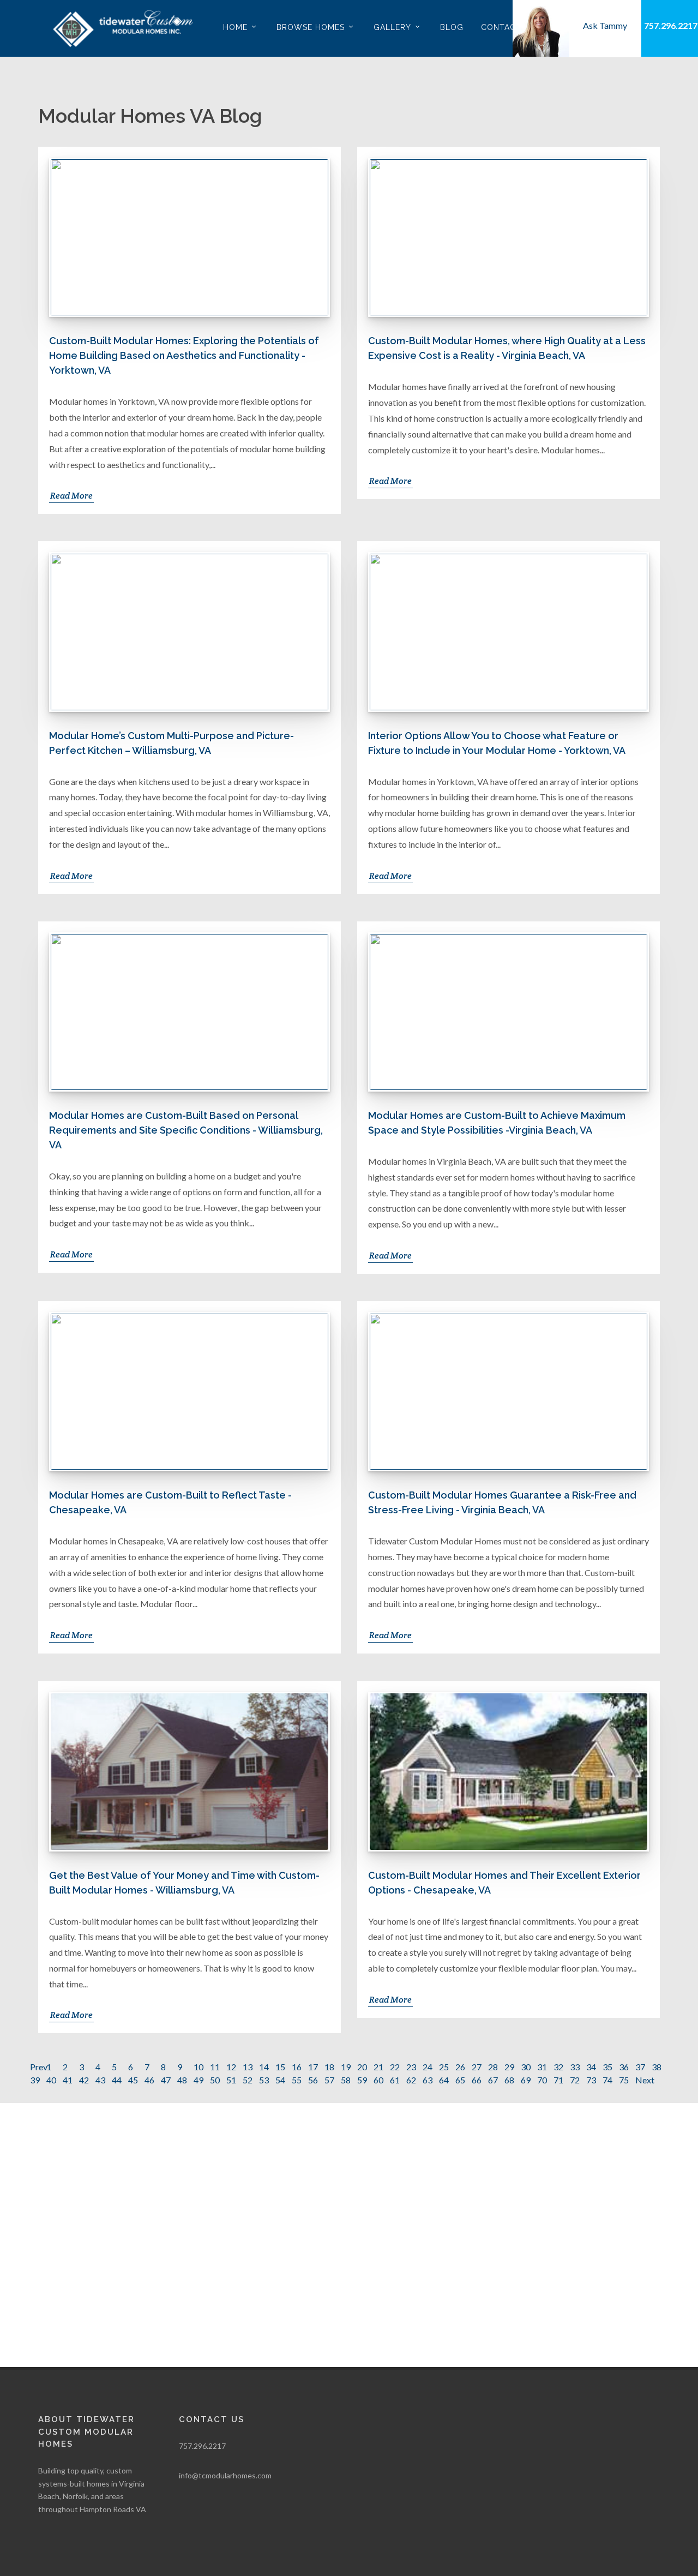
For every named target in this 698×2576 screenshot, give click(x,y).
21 (378, 2067)
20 (362, 2067)
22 (395, 2067)
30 (526, 2067)
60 (378, 2080)
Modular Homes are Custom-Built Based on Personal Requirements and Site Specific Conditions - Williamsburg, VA (186, 1130)
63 (428, 2080)
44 (117, 2080)
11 (215, 2067)
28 (493, 2067)
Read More (71, 496)
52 (248, 2080)
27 (477, 2067)
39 (35, 2080)
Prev (39, 2067)
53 (264, 2080)
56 (313, 2080)
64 (444, 2080)
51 (231, 2080)
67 (493, 2080)
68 (509, 2080)
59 (362, 2080)
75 (624, 2080)
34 (591, 2067)
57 (329, 2080)
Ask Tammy (605, 25)
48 (182, 2080)
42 (84, 2080)
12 (231, 2067)
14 (264, 2067)
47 (166, 2080)
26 (460, 2067)
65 (460, 2080)
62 (411, 2080)
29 (509, 2067)
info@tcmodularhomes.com (225, 2475)
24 (428, 2067)
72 (575, 2080)
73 (591, 2080)
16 (297, 2067)
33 (575, 2067)
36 (624, 2067)
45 (133, 2080)
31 (542, 2067)
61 (395, 2080)
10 (198, 2067)
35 (607, 2067)
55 (297, 2080)
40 (51, 2080)
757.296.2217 (671, 25)
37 (640, 2067)
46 (149, 2080)
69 (526, 2080)
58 (346, 2080)
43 (100, 2080)
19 (346, 2067)
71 (558, 2080)
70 (542, 2080)
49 (198, 2080)
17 (313, 2067)
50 (215, 2080)
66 (477, 2080)
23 (411, 2067)
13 (248, 2067)
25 (444, 2067)
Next (645, 2080)
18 (329, 2067)
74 (607, 2080)
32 (558, 2067)
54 (280, 2080)
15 (280, 2067)
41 (68, 2080)
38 (657, 2067)
